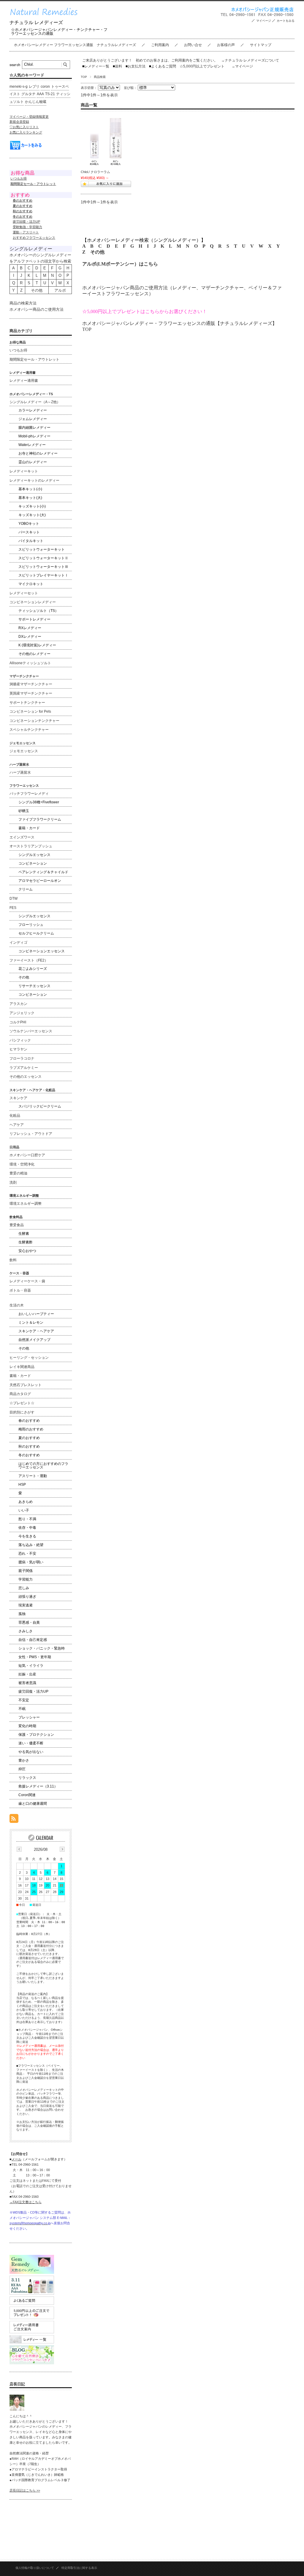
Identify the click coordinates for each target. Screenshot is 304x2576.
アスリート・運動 (33, 1476)
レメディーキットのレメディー (34, 480)
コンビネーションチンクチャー (34, 721)
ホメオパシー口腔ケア (27, 1155)
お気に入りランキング (26, 132)
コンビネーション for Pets (30, 711)
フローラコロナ (22, 1058)
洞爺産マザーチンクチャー (31, 684)
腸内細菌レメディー (34, 428)
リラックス (27, 1778)
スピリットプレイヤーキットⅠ (43, 575)
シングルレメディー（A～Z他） (35, 402)
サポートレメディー (34, 619)
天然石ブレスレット (26, 1385)
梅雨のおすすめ (31, 1429)
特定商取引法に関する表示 (79, 2568)
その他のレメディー (34, 654)
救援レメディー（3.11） (38, 1786)
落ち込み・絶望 (31, 1545)
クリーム (26, 889)
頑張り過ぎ (27, 1597)
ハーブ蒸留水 (20, 772)
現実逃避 (26, 1605)
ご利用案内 (160, 45)
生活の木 (17, 1305)
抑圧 (22, 1769)
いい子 (24, 1510)
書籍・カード (29, 828)
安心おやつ (27, 1251)
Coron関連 (27, 1795)
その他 (97, 252)
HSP (22, 1485)
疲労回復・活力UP (26, 222)
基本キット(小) (30, 489)
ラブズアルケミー (24, 1068)
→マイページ (242, 66)
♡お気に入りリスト (24, 127)
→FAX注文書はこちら (26, 2202)
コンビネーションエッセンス (42, 951)
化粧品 (15, 1116)
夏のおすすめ (29, 1438)
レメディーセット (24, 593)
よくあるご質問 (163, 66)
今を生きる (27, 1536)
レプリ (34, 87)
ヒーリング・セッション (29, 1358)
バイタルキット (31, 541)
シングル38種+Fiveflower (39, 802)
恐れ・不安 (27, 1554)
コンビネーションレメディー (33, 602)
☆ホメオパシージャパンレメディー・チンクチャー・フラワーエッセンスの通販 (59, 32)
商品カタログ (20, 1394)
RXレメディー (30, 628)
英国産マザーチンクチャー (31, 693)
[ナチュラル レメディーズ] (48, 17)
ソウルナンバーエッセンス (31, 1031)
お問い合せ (193, 45)
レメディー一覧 (97, 66)
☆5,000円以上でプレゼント (202, 66)
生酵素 (24, 1234)
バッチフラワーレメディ (29, 794)
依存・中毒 (27, 1528)
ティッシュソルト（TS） (38, 611)
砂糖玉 (24, 811)
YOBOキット (29, 524)
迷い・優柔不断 (31, 1743)
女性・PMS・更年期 (35, 1657)
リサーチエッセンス (34, 986)
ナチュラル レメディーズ (36, 22)
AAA (40, 94)
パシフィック (20, 1040)
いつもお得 (19, 178)
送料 (117, 66)
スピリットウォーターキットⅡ (43, 558)
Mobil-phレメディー (34, 436)
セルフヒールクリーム (36, 933)
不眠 (22, 1709)
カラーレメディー (33, 410)
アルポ (60, 290)
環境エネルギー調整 (26, 1204)
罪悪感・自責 (29, 1622)
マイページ (264, 21)
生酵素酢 (26, 1242)
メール (16, 2159)
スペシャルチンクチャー (29, 730)
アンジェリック (22, 1013)
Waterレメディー (32, 445)
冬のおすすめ (29, 1455)
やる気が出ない (31, 1752)
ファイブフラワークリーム (40, 819)
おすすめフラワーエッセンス (34, 238)
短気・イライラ (31, 1666)
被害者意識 (27, 1683)
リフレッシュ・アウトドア (31, 1134)
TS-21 (50, 94)
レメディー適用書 (24, 381)
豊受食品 (17, 1225)
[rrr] (106, 142)
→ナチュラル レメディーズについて (250, 60)
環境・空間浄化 (22, 1164)
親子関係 (26, 1571)
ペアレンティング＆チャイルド (43, 872)
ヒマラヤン (18, 1049)
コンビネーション (33, 863)
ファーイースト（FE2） (29, 960)
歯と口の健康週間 (33, 1804)
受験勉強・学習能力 (27, 227)
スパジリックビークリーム (40, 1106)
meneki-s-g (19, 87)
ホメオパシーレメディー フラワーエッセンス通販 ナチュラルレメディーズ (75, 45)
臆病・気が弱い (31, 1562)
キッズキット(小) (32, 506)
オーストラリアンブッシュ (31, 846)
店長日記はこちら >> (25, 2490)
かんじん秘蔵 (36, 102)
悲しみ (24, 1588)
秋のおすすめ (29, 1446)
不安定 (24, 1700)
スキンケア (18, 1098)
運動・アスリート (26, 232)
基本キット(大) (30, 498)
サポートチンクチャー (27, 703)
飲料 (13, 1260)
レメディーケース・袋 (27, 1281)
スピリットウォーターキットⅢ (43, 567)
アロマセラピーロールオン (40, 881)
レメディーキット (24, 471)
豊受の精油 (18, 1173)
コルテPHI (18, 1022)
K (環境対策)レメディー (37, 645)
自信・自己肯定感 (33, 1640)
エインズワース (22, 837)
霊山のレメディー (33, 462)
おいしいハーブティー (36, 1314)
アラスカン (18, 1004)
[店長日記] (17, 2409)
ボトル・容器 (20, 1290)
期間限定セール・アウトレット (34, 359)
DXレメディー (30, 637)
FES (13, 908)
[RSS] (14, 1820)
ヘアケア (17, 1125)
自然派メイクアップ (34, 1340)
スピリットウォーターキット (42, 549)
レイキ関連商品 (22, 1367)
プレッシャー (29, 1717)
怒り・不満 (27, 1519)
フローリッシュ (31, 925)
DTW (14, 899)
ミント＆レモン (31, 1322)
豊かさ (24, 1760)
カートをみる (286, 21)
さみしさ (26, 1631)
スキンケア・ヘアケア (36, 1331)
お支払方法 (136, 66)
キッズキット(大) (32, 515)
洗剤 (13, 1182)
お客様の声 (226, 45)
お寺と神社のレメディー (38, 453)
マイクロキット (31, 584)
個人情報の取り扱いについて (35, 2568)
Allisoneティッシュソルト (30, 663)
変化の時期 (27, 1726)
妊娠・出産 (27, 1674)
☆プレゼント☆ (22, 1403)
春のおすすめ (29, 1421)
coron (45, 87)
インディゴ (18, 943)
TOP (84, 77)
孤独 (22, 1614)
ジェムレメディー (33, 419)
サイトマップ (261, 45)
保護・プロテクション (36, 1735)
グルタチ (28, 94)
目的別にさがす (22, 1412)
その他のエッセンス (26, 1077)
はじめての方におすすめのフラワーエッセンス (43, 1466)
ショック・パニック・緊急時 (42, 1648)
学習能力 (26, 1579)
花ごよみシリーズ (33, 969)
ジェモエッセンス (24, 751)
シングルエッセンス (34, 855)
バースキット (29, 532)
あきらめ (26, 1502)
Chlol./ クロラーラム (95, 172)
